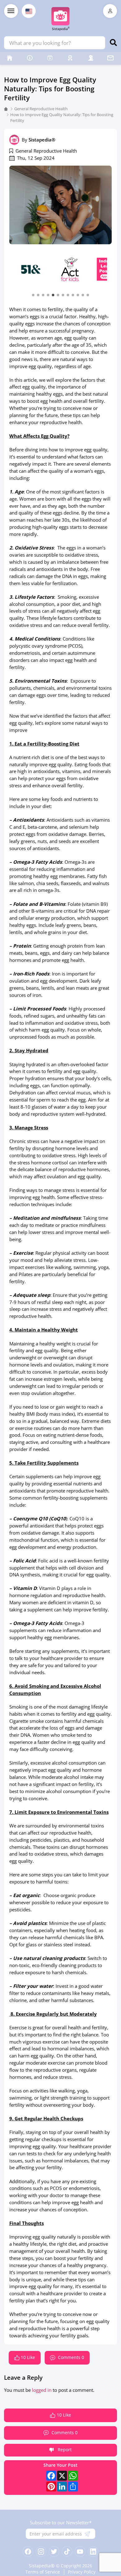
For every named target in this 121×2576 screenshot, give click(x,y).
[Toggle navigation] (11, 11)
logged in (42, 2390)
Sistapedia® (42, 140)
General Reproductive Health (41, 109)
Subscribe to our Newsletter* (61, 2522)
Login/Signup (110, 11)
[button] (33, 295)
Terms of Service (43, 2572)
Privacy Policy (82, 2572)
